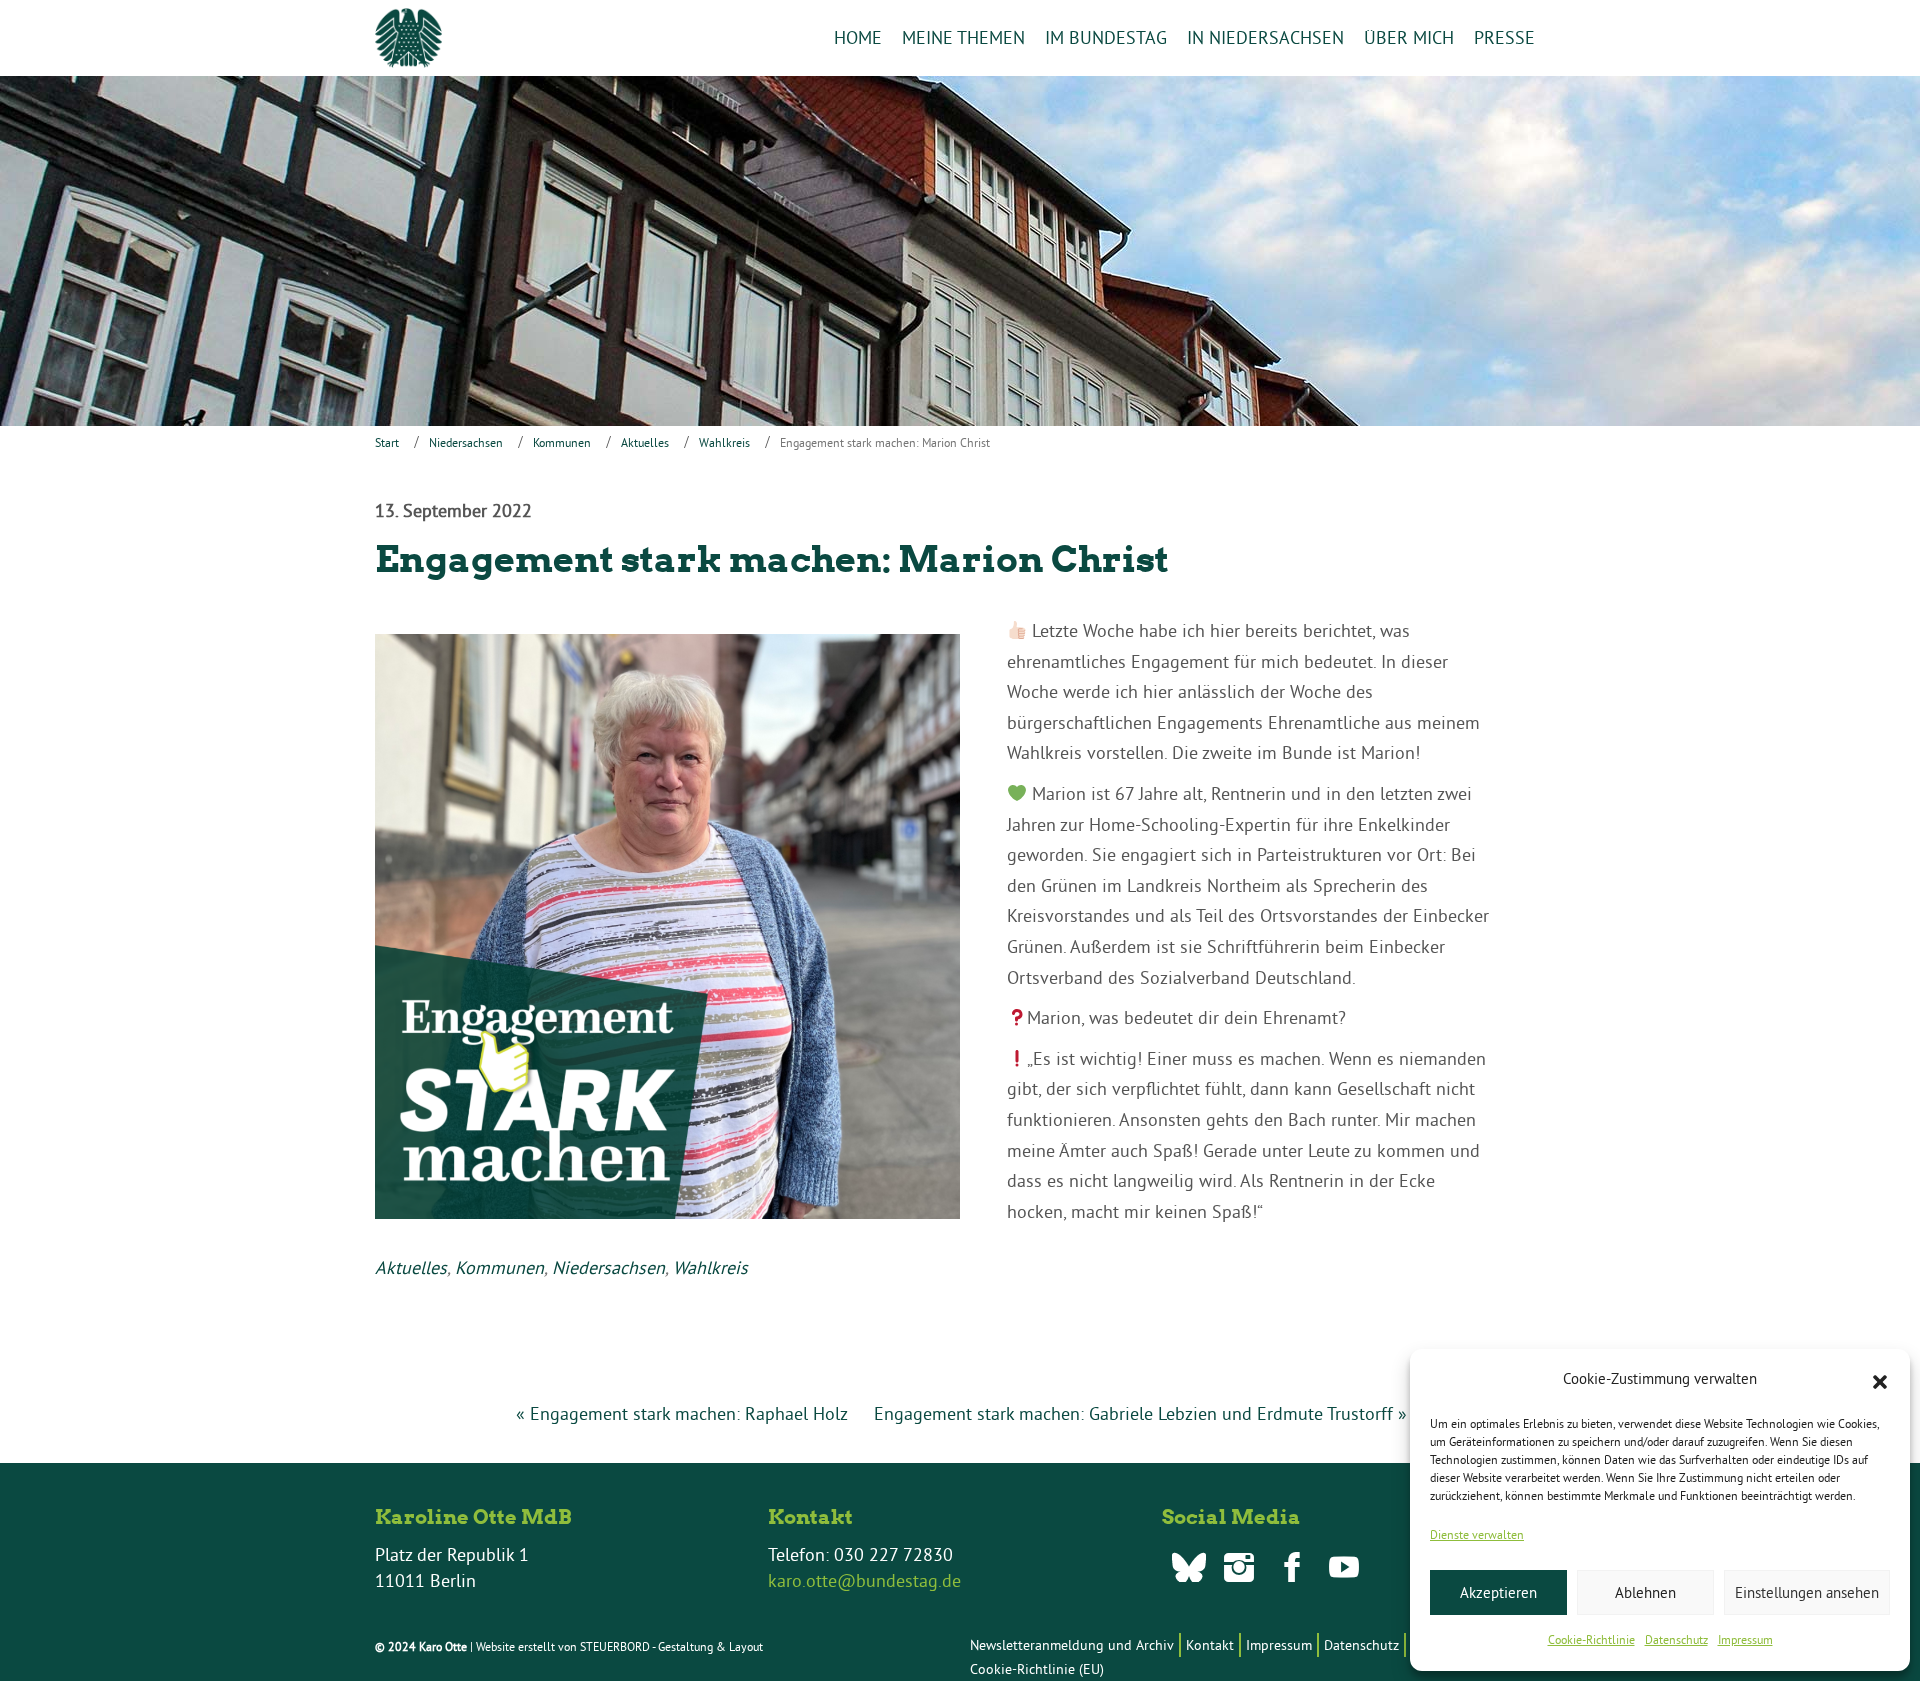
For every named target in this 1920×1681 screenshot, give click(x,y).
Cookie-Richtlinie (1591, 1639)
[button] (1880, 1380)
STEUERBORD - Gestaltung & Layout (671, 1646)
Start (387, 442)
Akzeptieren (1498, 1592)
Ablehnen (1645, 1592)
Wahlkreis (724, 442)
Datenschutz (1676, 1639)
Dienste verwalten (1477, 1534)
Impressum (1745, 1639)
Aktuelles (645, 442)
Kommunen (562, 442)
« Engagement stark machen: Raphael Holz (682, 1413)
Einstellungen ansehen (1807, 1592)
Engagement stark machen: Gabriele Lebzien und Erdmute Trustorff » (1140, 1413)
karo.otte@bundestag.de (864, 1580)
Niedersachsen (466, 442)
